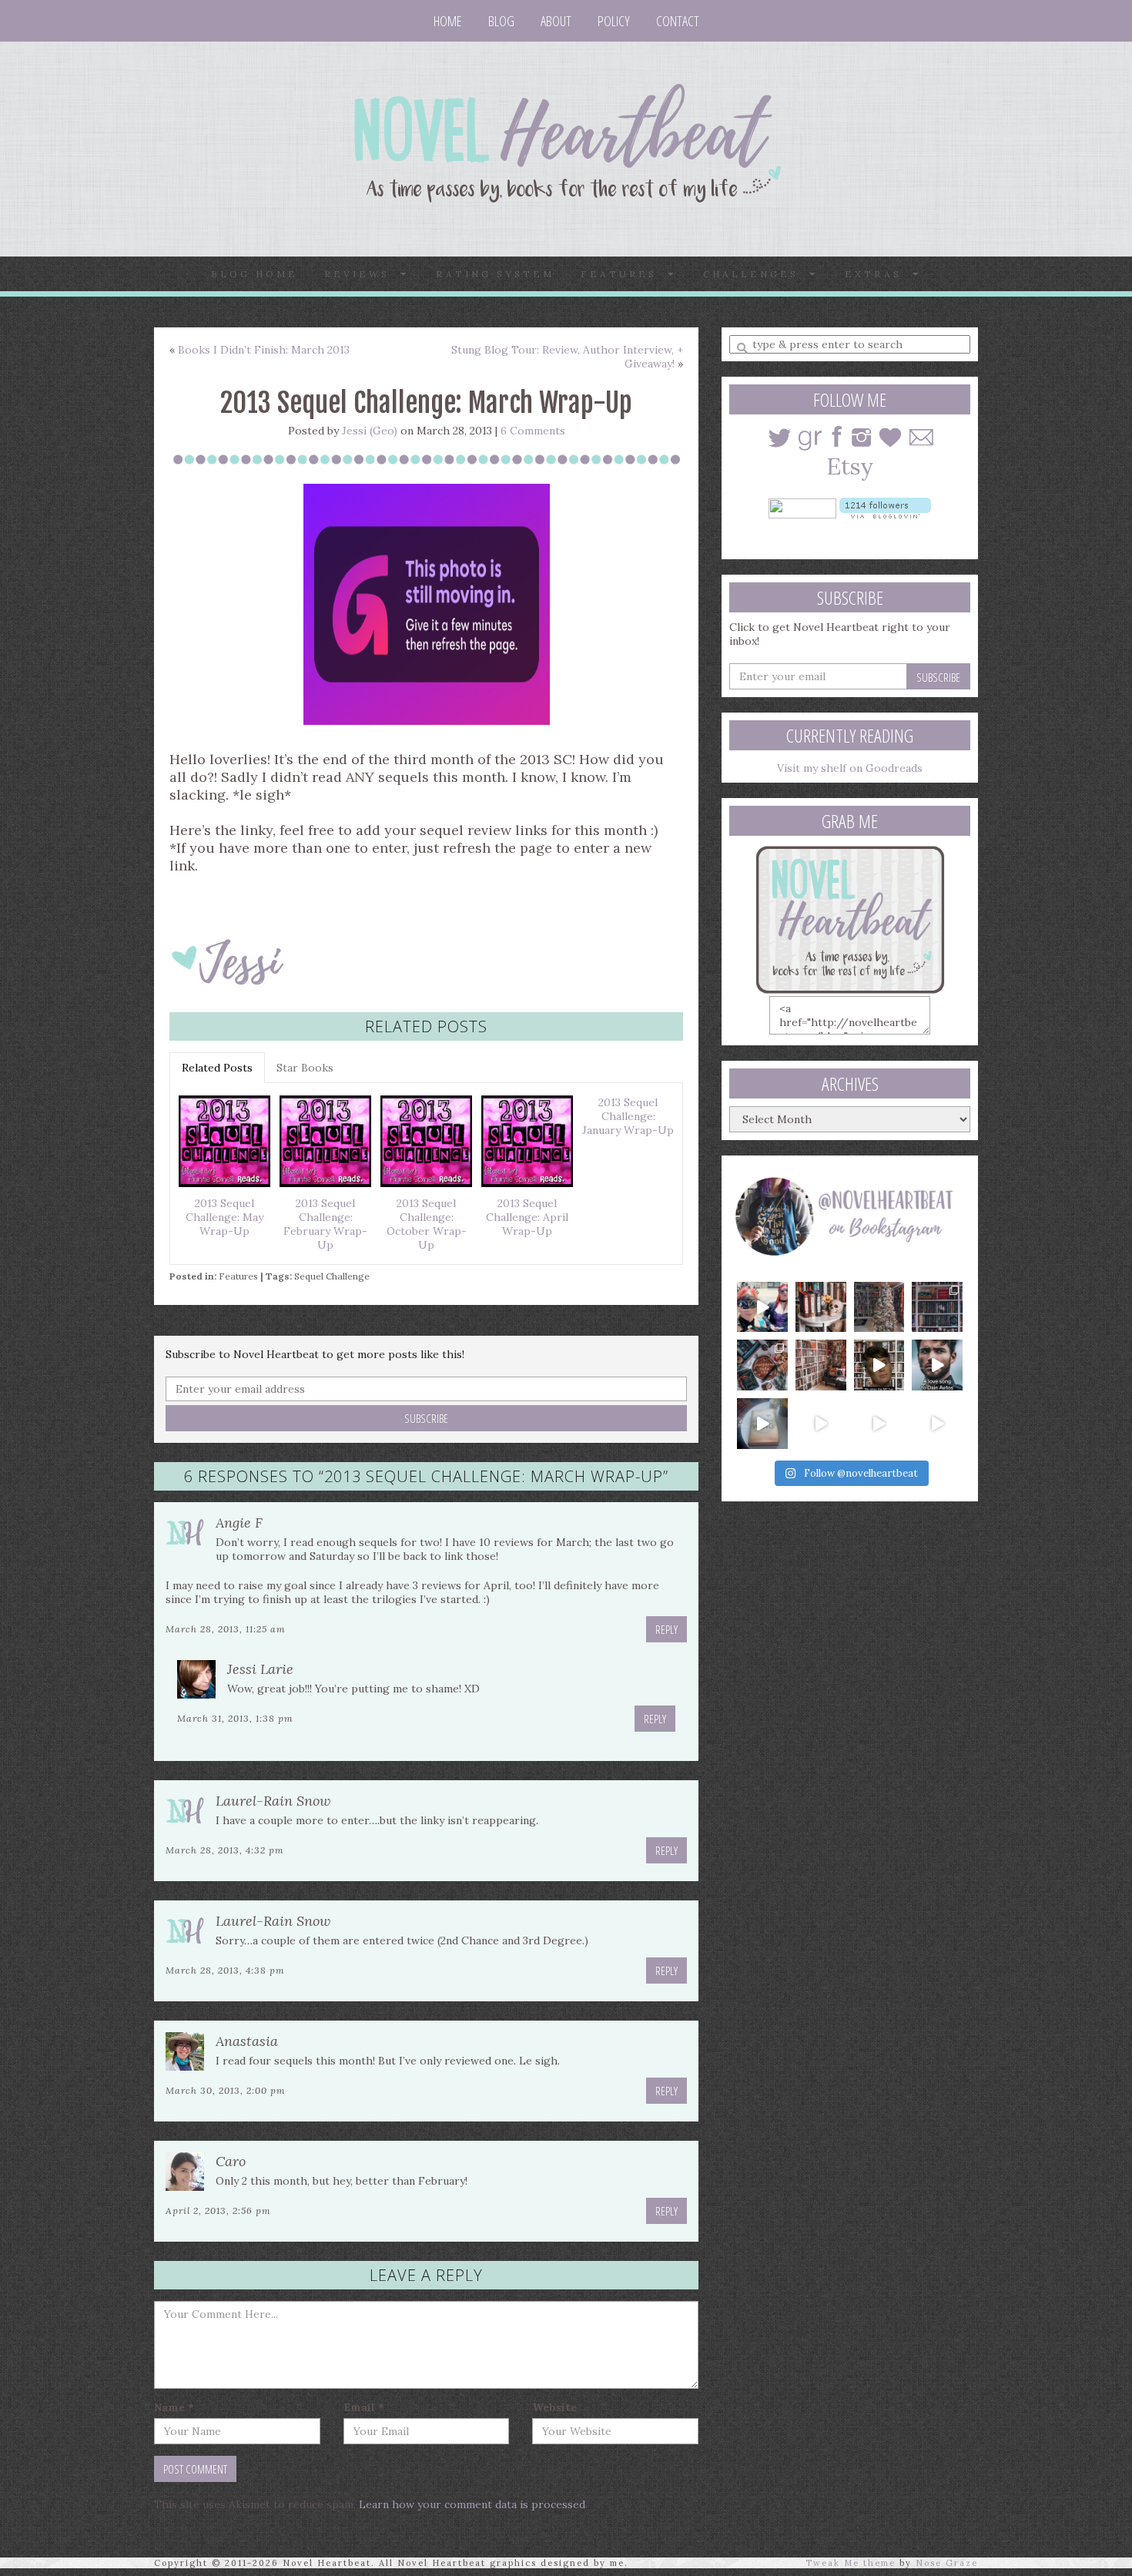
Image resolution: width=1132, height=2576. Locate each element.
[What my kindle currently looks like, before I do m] (937, 1424)
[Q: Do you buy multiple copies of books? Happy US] (821, 1307)
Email (364, 2407)
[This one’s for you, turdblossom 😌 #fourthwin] (937, 1365)
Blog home (255, 274)
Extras (879, 274)
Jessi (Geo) (370, 431)
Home (448, 21)
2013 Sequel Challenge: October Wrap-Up (427, 1224)
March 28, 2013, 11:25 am (226, 1629)
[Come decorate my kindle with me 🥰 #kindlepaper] (879, 1424)
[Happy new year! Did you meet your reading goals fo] (879, 1307)
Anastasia (247, 2041)
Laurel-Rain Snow (273, 1801)
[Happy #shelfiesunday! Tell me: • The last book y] (821, 1365)
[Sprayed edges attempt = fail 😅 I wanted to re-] (821, 1424)
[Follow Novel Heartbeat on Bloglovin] (885, 507)
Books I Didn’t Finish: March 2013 (264, 350)
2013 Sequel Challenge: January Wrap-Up (628, 1116)
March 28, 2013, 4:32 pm (225, 1850)
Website (554, 2407)
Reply (666, 1629)
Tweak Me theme (851, 2563)
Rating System (495, 274)
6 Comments (533, 431)
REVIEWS (362, 274)
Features (238, 1276)
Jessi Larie (260, 1669)
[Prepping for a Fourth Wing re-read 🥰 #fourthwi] (762, 1424)
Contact (678, 21)
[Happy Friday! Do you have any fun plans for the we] (937, 1307)
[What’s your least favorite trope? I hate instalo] (879, 1365)
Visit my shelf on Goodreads (850, 768)
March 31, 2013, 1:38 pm (235, 1718)
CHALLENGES (756, 274)
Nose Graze (947, 2563)
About (556, 21)
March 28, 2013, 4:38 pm (225, 1970)
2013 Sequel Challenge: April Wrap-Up (527, 1217)
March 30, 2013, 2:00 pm (226, 2090)
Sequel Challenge (332, 1276)
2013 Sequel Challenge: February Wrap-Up (325, 1224)
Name (174, 2407)
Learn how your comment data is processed (472, 2504)
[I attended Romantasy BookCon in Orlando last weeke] (762, 1307)
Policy (614, 21)
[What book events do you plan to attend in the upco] (762, 1365)
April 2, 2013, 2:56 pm (218, 2210)
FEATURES (624, 274)
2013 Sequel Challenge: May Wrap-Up (224, 1217)
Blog (501, 21)
